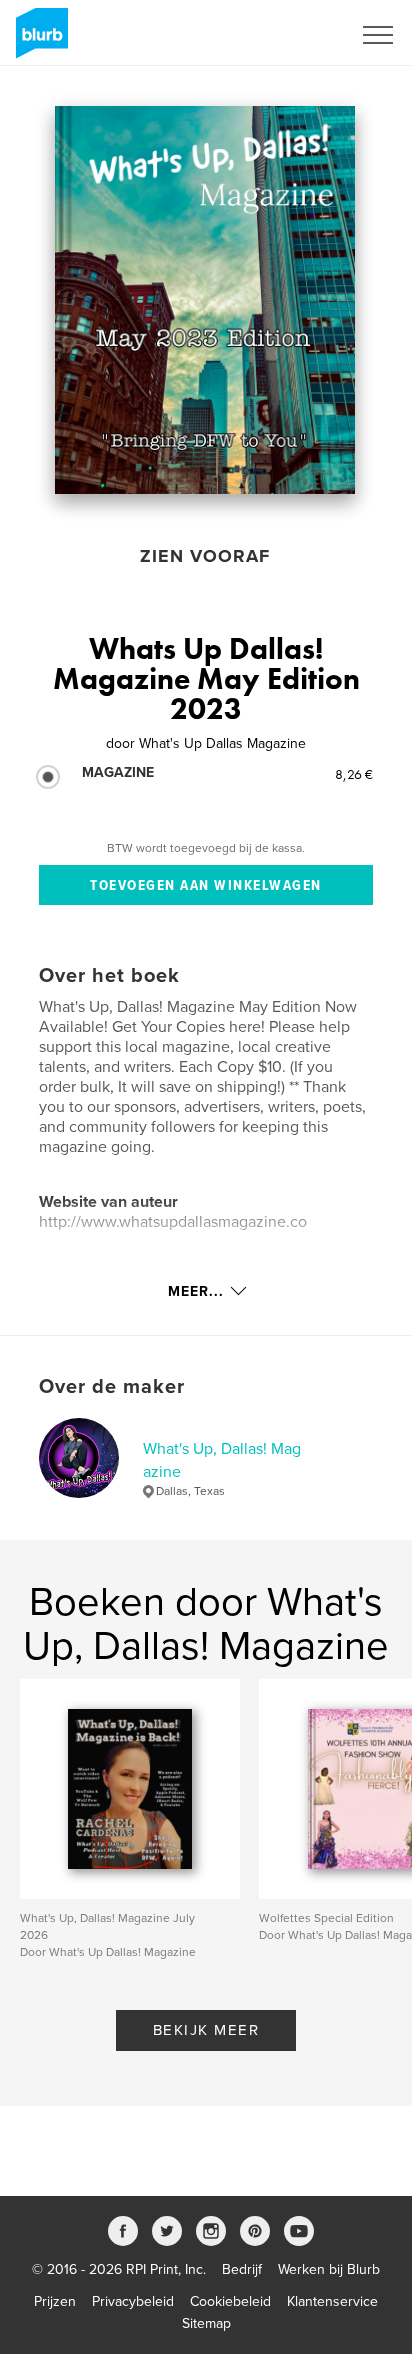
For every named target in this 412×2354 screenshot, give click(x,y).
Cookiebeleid (230, 2301)
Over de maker (112, 1387)
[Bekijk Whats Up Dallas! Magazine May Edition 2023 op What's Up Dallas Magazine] (205, 300)
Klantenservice (332, 2301)
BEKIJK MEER (206, 2030)
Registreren (290, 35)
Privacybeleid (133, 2301)
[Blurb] (38, 41)
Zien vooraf (205, 556)
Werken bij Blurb (329, 2269)
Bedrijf (242, 2269)
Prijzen (55, 2301)
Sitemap (206, 2323)
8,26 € (354, 774)
